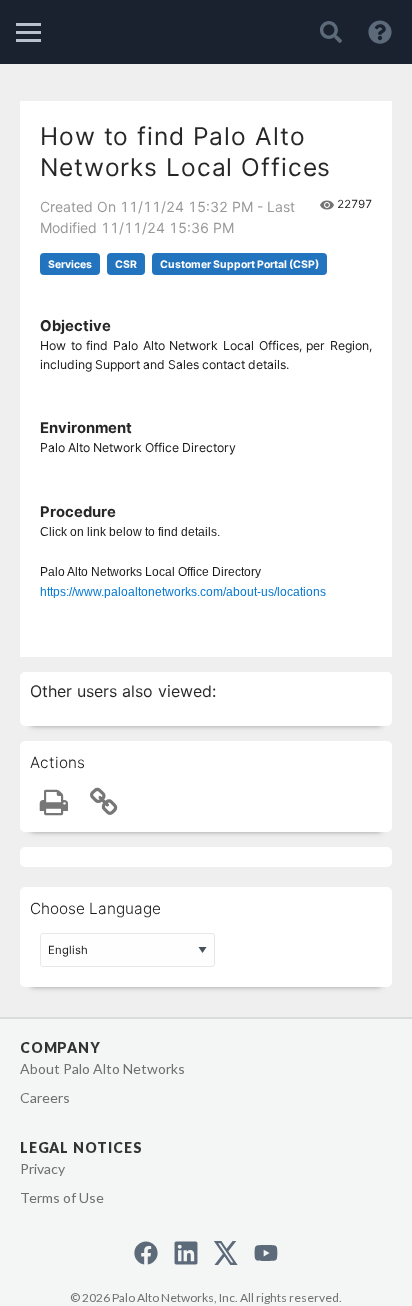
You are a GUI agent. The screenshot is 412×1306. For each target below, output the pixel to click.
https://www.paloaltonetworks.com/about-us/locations (183, 592)
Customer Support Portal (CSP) (239, 264)
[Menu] (28, 32)
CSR (126, 264)
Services (70, 264)
